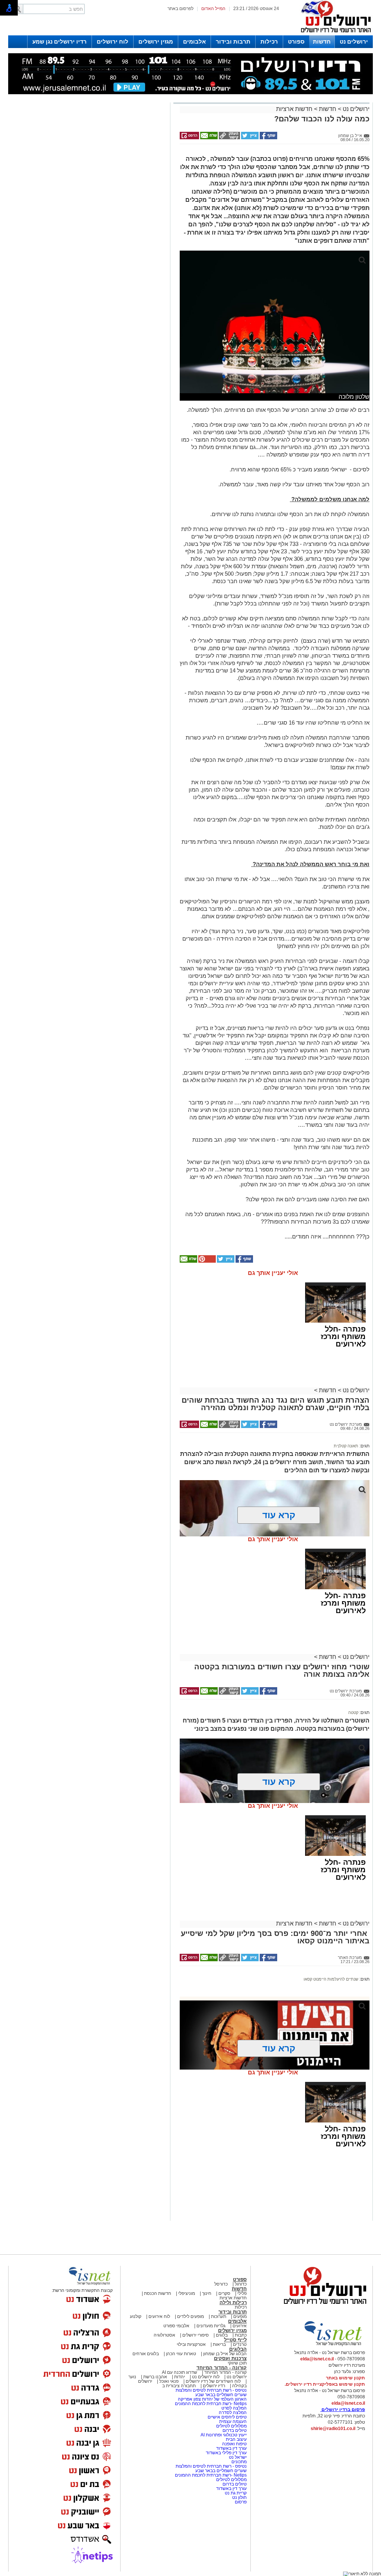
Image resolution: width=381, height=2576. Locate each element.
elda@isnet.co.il (317, 2359)
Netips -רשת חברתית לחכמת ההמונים (211, 2404)
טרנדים (240, 2344)
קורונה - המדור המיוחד (222, 2368)
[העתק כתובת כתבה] (229, 138)
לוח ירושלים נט (206, 2377)
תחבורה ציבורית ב (179, 2386)
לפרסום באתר (180, 9)
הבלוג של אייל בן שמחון (224, 2354)
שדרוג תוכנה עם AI (180, 2372)
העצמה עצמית (232, 2421)
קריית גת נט (236, 2493)
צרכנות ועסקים (230, 2358)
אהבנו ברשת (155, 2377)
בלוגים (222, 2335)
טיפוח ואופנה (234, 2444)
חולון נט (239, 2497)
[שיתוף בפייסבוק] (268, 138)
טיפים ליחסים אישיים (227, 2417)
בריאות (219, 2344)
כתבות (241, 2335)
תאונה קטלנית (346, 1446)
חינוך (207, 2293)
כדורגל (241, 2284)
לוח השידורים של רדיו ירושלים (213, 2381)
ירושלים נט (354, 42)
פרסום (240, 2502)
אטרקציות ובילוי (191, 2344)
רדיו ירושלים (213, 2386)
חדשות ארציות (294, 109)
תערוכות (219, 2316)
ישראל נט (237, 2457)
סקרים (224, 2293)
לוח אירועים (159, 2316)
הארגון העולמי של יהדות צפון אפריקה (212, 2399)
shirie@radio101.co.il (333, 2429)
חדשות (322, 42)
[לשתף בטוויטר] (249, 138)
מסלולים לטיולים (231, 2426)
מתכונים (239, 2462)
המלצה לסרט (234, 2408)
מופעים (240, 2316)
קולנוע (136, 2316)
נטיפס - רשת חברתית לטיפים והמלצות (211, 2390)
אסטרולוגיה (164, 2335)
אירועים (240, 2326)
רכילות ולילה (233, 2303)
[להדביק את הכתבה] (206, 1261)
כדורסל (221, 2284)
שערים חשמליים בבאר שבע (220, 2395)
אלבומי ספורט (176, 2326)
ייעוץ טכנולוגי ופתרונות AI (224, 2435)
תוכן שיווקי (237, 2363)
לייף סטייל (235, 2340)
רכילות (269, 42)
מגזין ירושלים (156, 42)
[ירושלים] (334, 34)
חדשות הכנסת (158, 2293)
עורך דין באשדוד (231, 2448)
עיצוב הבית (236, 2439)
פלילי (242, 2293)
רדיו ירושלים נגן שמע (60, 42)
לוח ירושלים (113, 42)
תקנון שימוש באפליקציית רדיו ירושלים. (325, 2384)
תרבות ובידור (233, 42)
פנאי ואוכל (169, 2381)
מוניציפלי (187, 2293)
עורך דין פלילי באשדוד (226, 2453)
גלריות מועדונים (211, 2326)
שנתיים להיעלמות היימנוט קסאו (331, 1979)
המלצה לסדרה (232, 2413)
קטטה (353, 1712)
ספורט (296, 42)
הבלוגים (238, 2349)
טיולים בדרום (234, 2430)
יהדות (180, 2377)
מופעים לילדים (190, 2316)
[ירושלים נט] (323, 2306)
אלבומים (194, 42)
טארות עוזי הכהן (181, 2354)
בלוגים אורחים (146, 2354)
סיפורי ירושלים (196, 2335)
